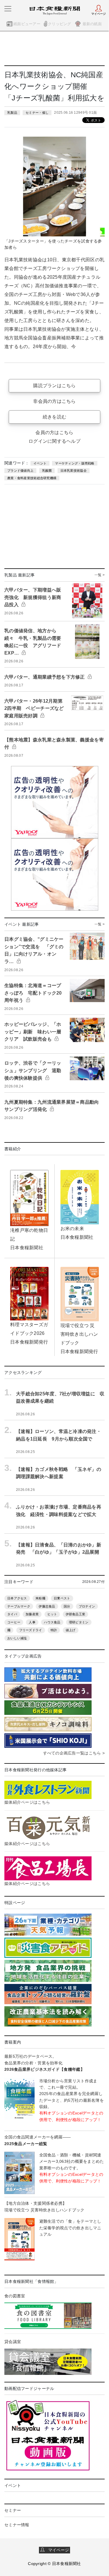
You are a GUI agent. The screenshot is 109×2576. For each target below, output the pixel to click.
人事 (32, 1622)
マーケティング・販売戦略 (75, 463)
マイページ (57, 2550)
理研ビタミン (79, 1622)
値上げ (71, 1630)
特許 (54, 1630)
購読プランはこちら (54, 386)
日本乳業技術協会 (74, 471)
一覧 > (100, 575)
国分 (67, 1606)
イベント (40, 463)
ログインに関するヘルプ (54, 441)
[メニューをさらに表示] (8, 9)
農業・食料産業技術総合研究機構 (32, 478)
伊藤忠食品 (47, 1606)
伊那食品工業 (76, 1614)
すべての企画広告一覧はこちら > (74, 1753)
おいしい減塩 (17, 1638)
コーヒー (14, 1622)
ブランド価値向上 (20, 471)
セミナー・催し (37, 113)
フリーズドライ (31, 1630)
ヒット (52, 1614)
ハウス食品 (52, 1622)
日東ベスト (62, 1598)
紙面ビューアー (27, 24)
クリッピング (60, 24)
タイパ (12, 1614)
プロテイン (87, 1606)
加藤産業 (32, 1614)
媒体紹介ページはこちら (27, 1802)
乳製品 (12, 113)
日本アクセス (17, 1598)
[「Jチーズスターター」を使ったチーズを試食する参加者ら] (54, 186)
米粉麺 (40, 1598)
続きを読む (54, 417)
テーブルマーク (19, 1606)
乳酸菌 (47, 471)
